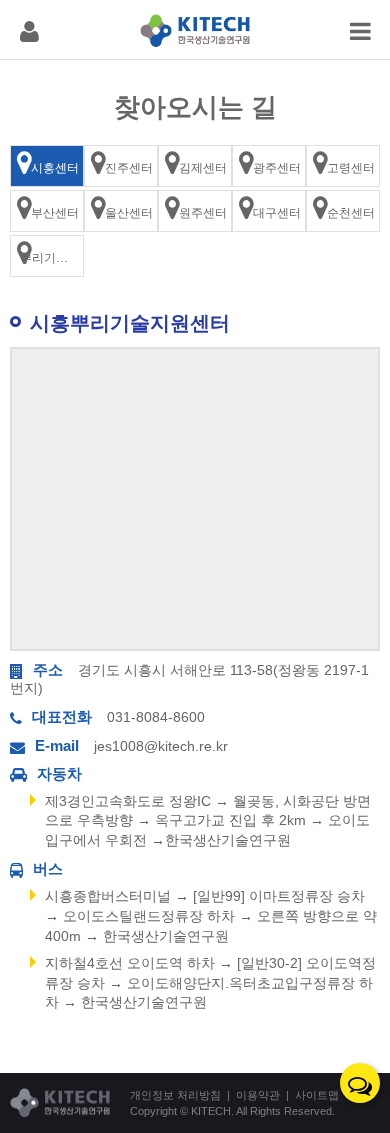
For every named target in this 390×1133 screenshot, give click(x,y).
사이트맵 (317, 1095)
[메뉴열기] (29, 29)
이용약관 (258, 1095)
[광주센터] (269, 166)
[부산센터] (47, 211)
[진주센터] (121, 166)
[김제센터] (195, 166)
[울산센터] (121, 211)
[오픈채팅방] (360, 1083)
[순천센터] (343, 211)
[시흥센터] (47, 166)
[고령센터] (343, 166)
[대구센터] (269, 211)
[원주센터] (195, 211)
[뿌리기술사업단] (47, 256)
